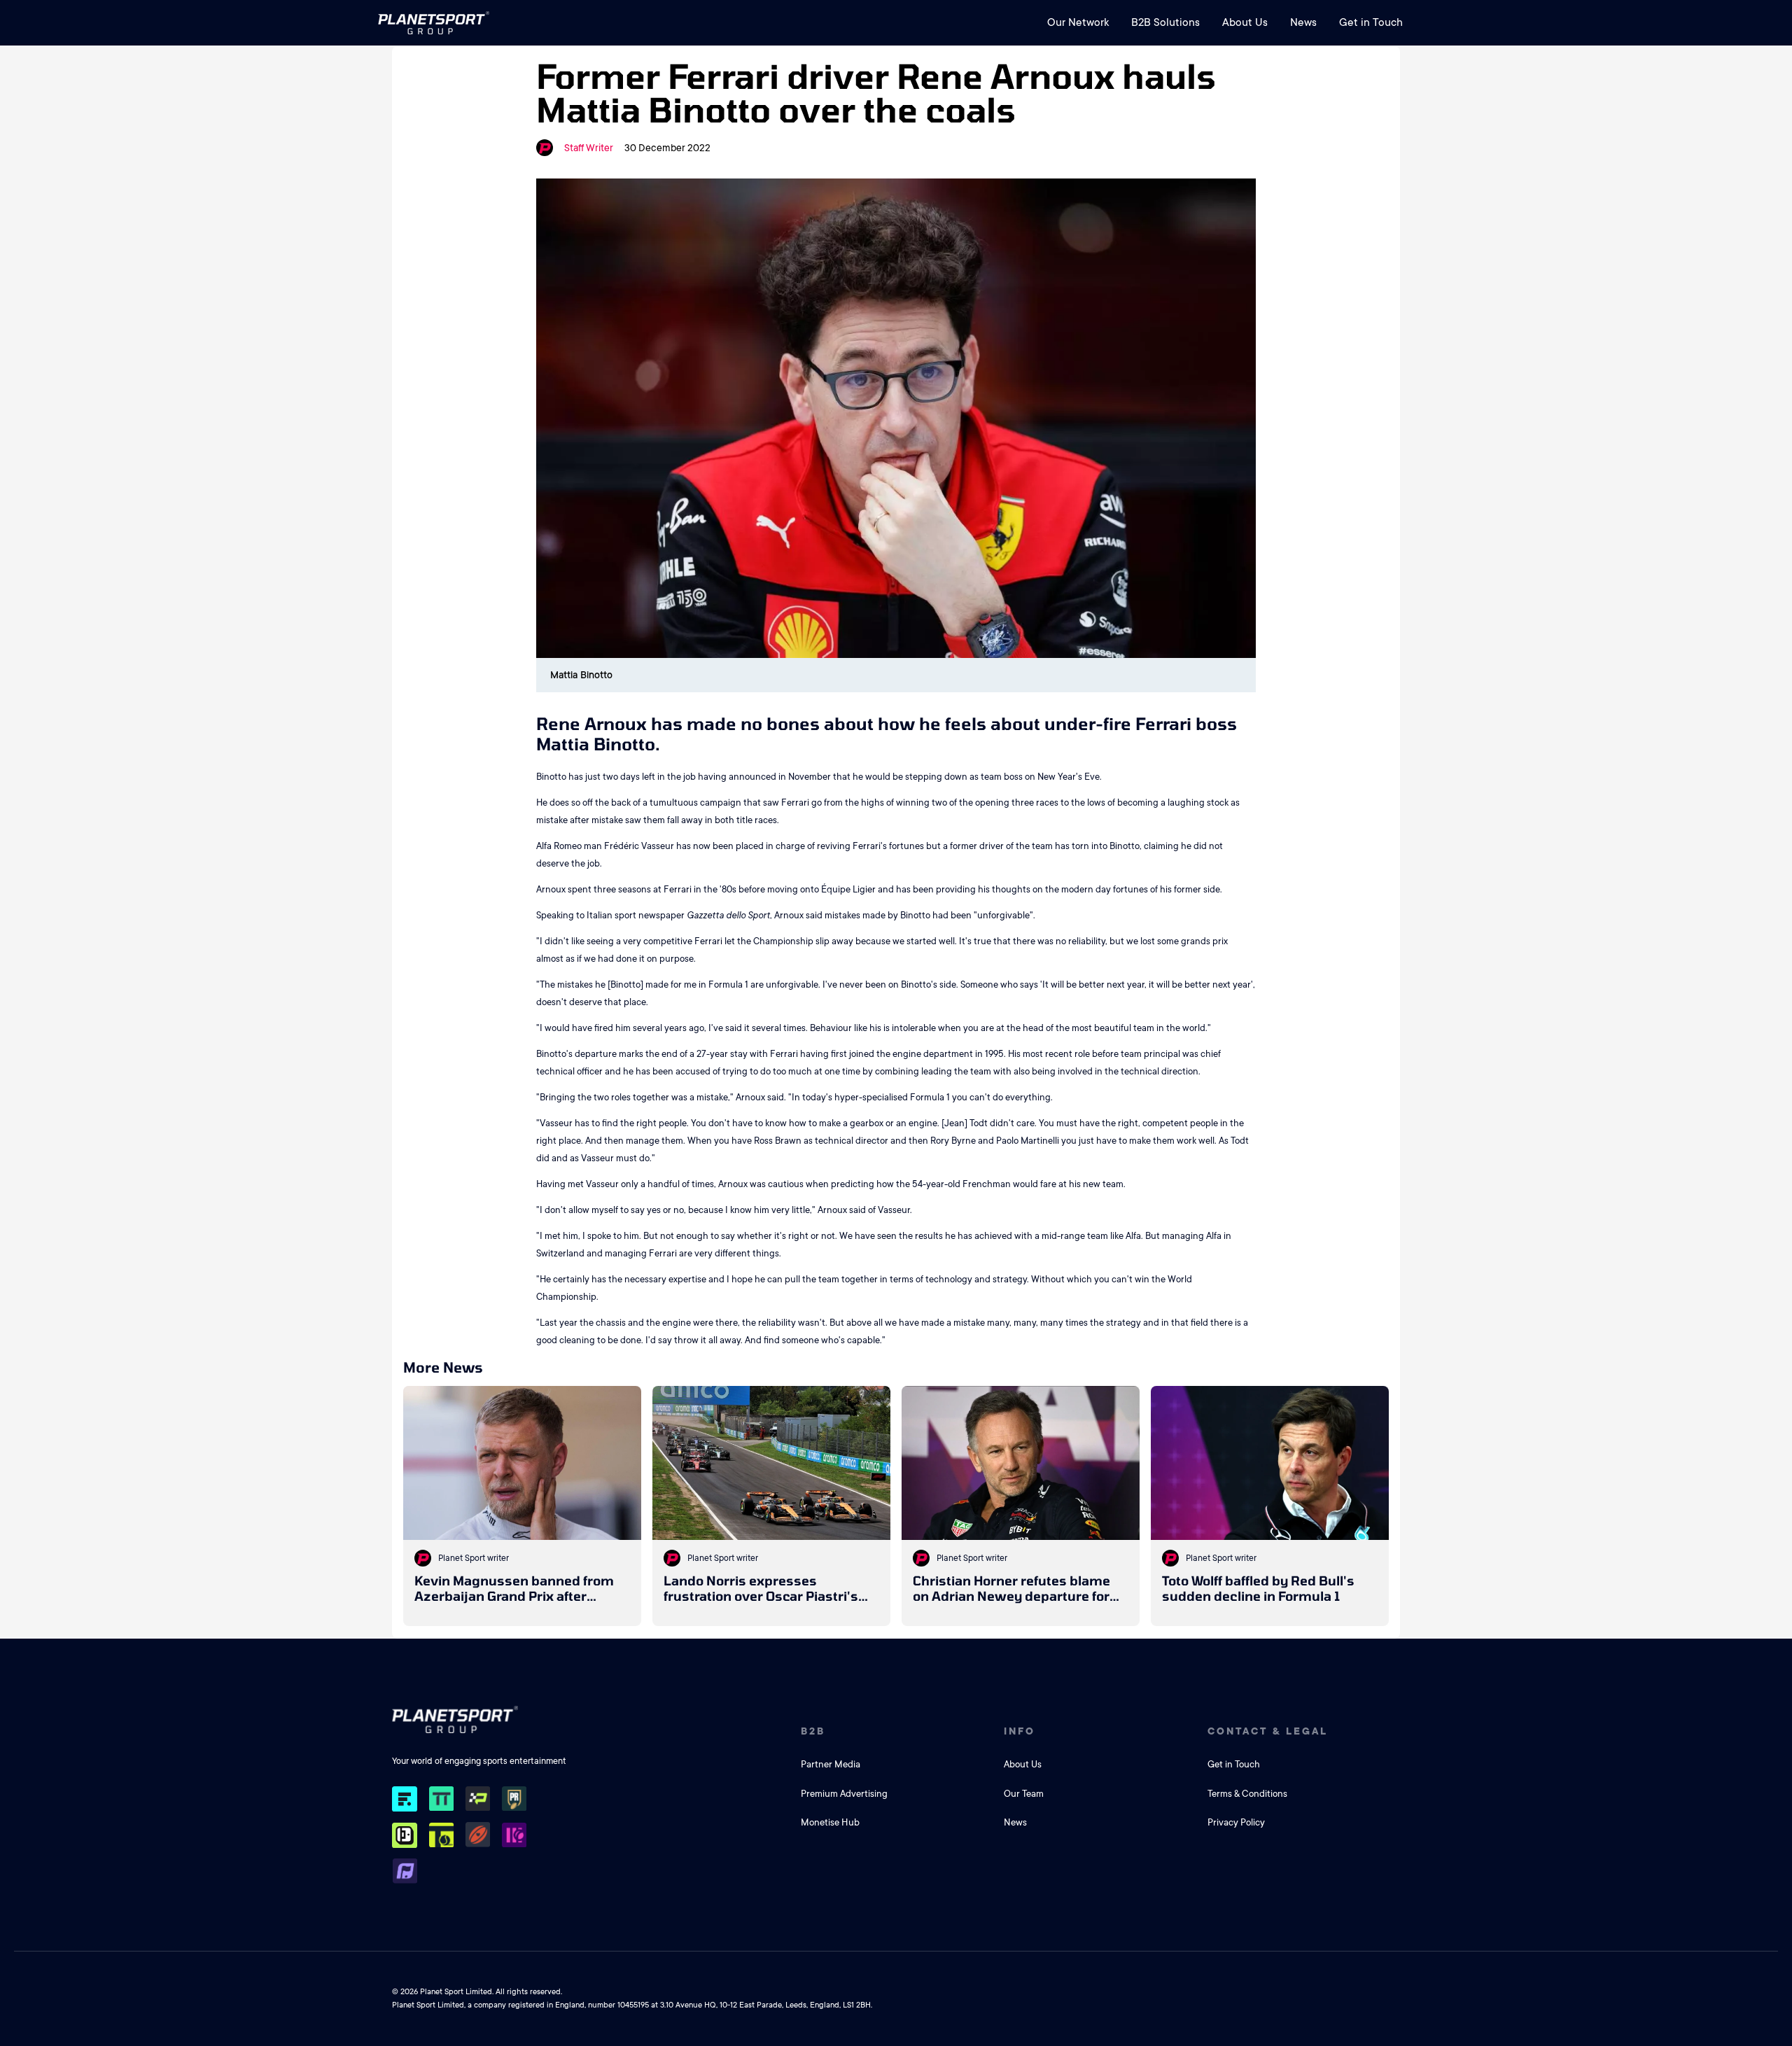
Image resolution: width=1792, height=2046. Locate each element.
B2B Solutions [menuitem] (1165, 22)
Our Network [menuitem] (1078, 22)
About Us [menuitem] (1245, 22)
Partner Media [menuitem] (831, 1764)
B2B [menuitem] (813, 1731)
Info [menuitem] (1020, 1731)
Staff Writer (589, 148)
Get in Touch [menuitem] (1371, 22)
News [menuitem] (1303, 22)
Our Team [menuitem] (1024, 1794)
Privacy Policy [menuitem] (1236, 1822)
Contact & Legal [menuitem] (1268, 1731)
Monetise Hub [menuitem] (830, 1822)
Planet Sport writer (474, 1558)
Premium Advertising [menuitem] (844, 1794)
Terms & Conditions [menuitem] (1247, 1794)
